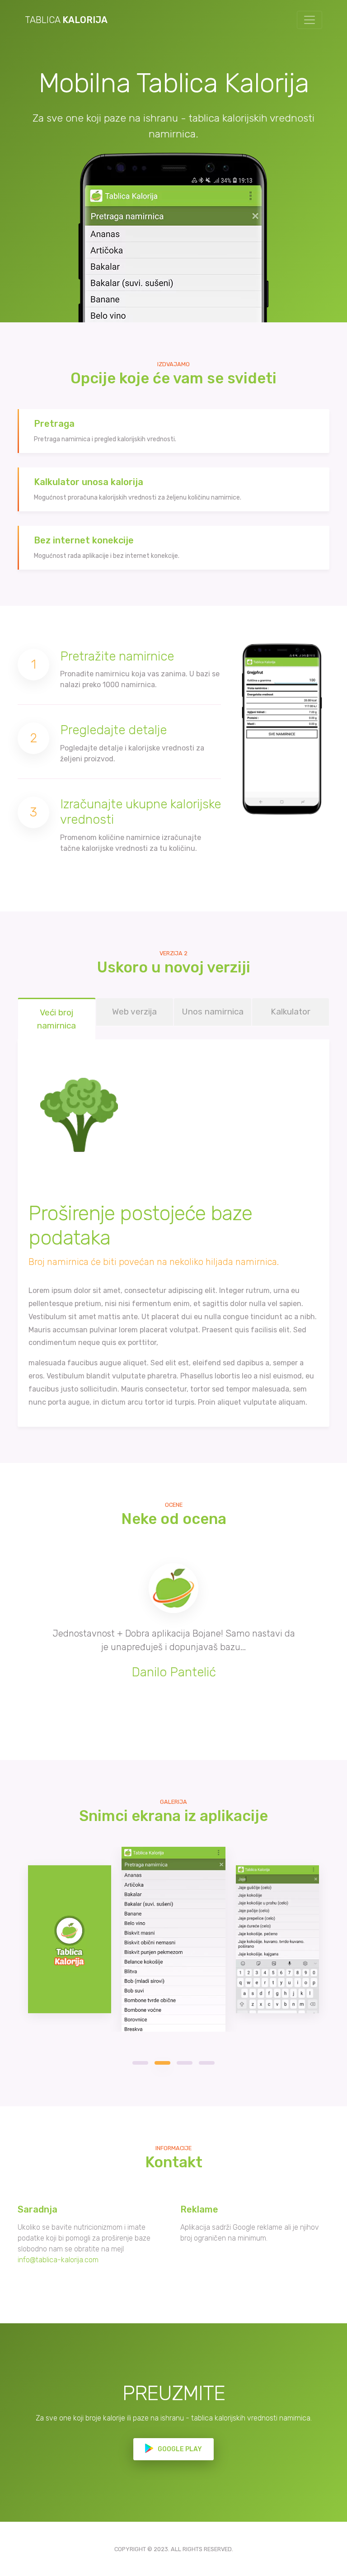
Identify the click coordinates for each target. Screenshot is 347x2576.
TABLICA (66, 20)
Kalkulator (291, 1012)
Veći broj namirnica (56, 1019)
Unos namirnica (213, 1012)
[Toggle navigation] (309, 20)
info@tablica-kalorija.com (58, 2260)
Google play (179, 2449)
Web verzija (134, 1012)
